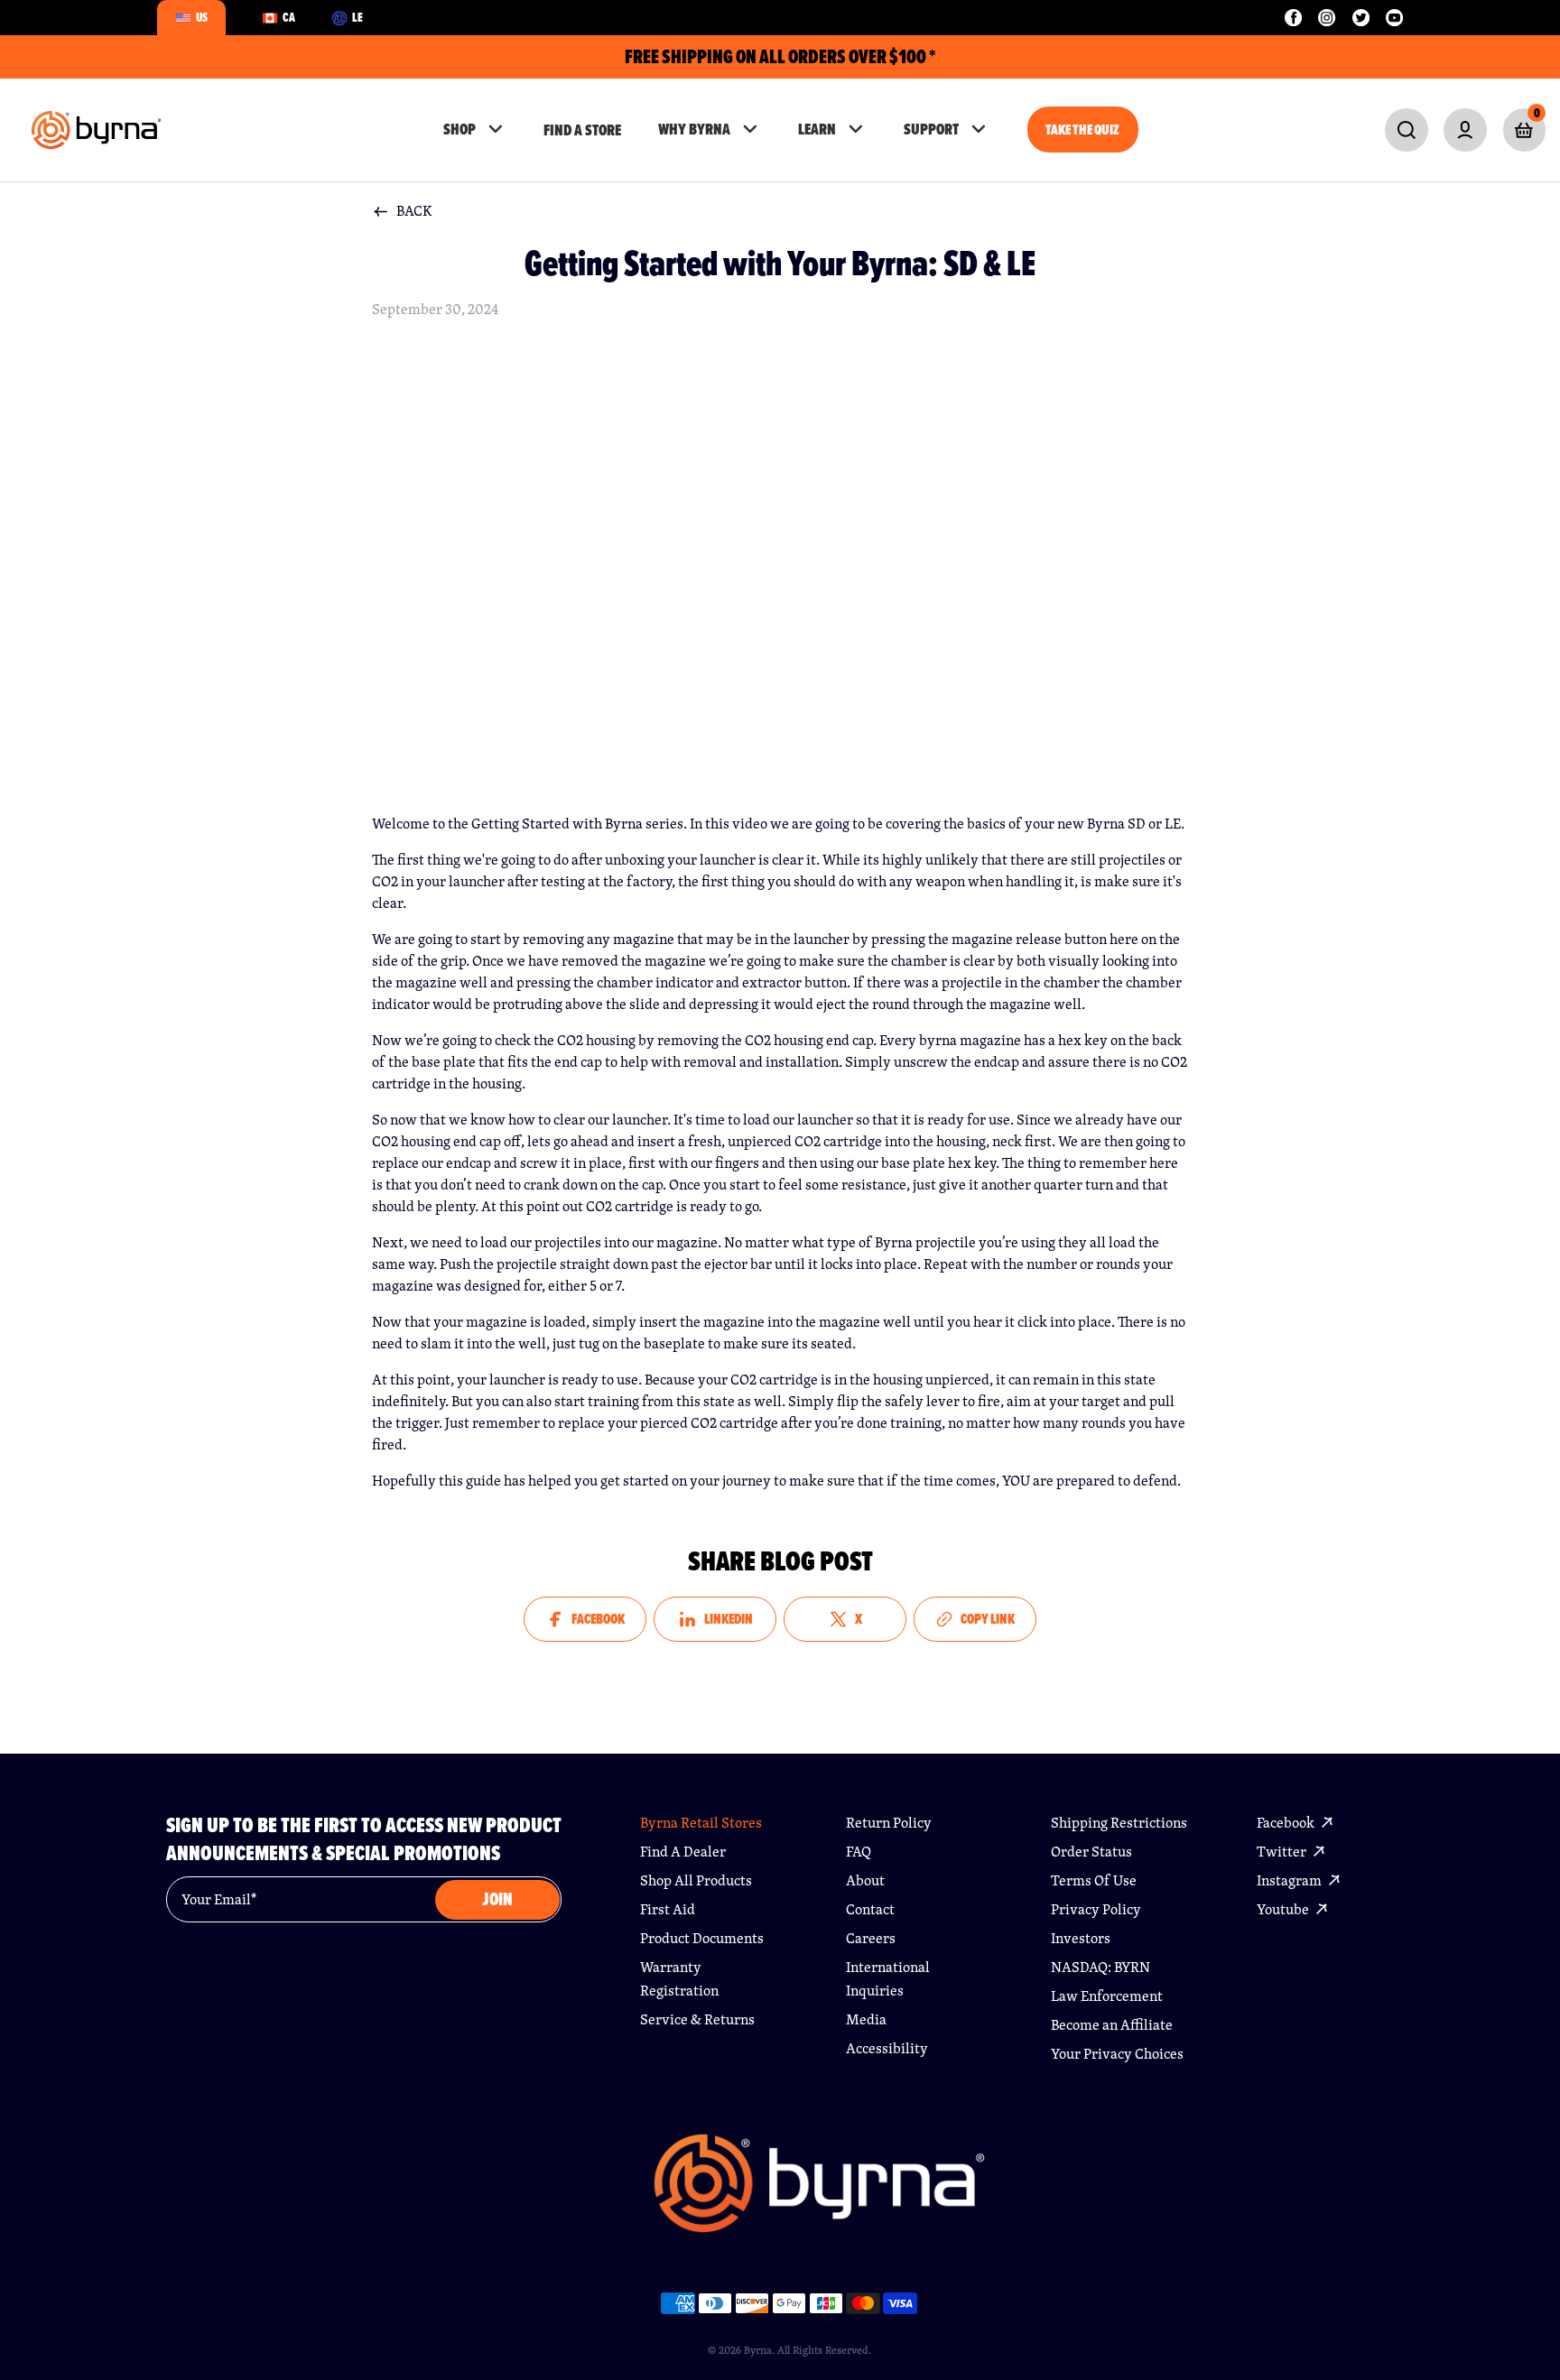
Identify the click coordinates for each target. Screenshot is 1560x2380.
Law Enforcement (1107, 1996)
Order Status (1091, 1852)
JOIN (497, 1899)
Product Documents (702, 1938)
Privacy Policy (1096, 1909)
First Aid (668, 1909)
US (202, 17)
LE (357, 17)
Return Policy (889, 1823)
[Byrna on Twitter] (1361, 18)
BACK (414, 211)
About (865, 1880)
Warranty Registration (679, 1979)
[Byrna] (819, 2192)
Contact (870, 1909)
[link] (1406, 130)
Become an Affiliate (1112, 2025)
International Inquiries (888, 1979)
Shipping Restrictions (1119, 1823)
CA (289, 17)
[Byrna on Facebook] (1293, 18)
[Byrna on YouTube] (1394, 18)
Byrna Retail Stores (701, 1823)
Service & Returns (697, 2019)
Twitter (1283, 1852)
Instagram (1291, 1880)
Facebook (1287, 1823)
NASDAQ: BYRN (1100, 1967)
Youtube (1284, 1909)
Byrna (758, 2350)
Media (866, 2019)
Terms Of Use (1094, 1880)
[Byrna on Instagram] (1327, 18)
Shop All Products (696, 1880)
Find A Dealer (683, 1852)
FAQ (859, 1852)
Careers (871, 1938)
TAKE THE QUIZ (1082, 130)
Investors (1081, 1938)
